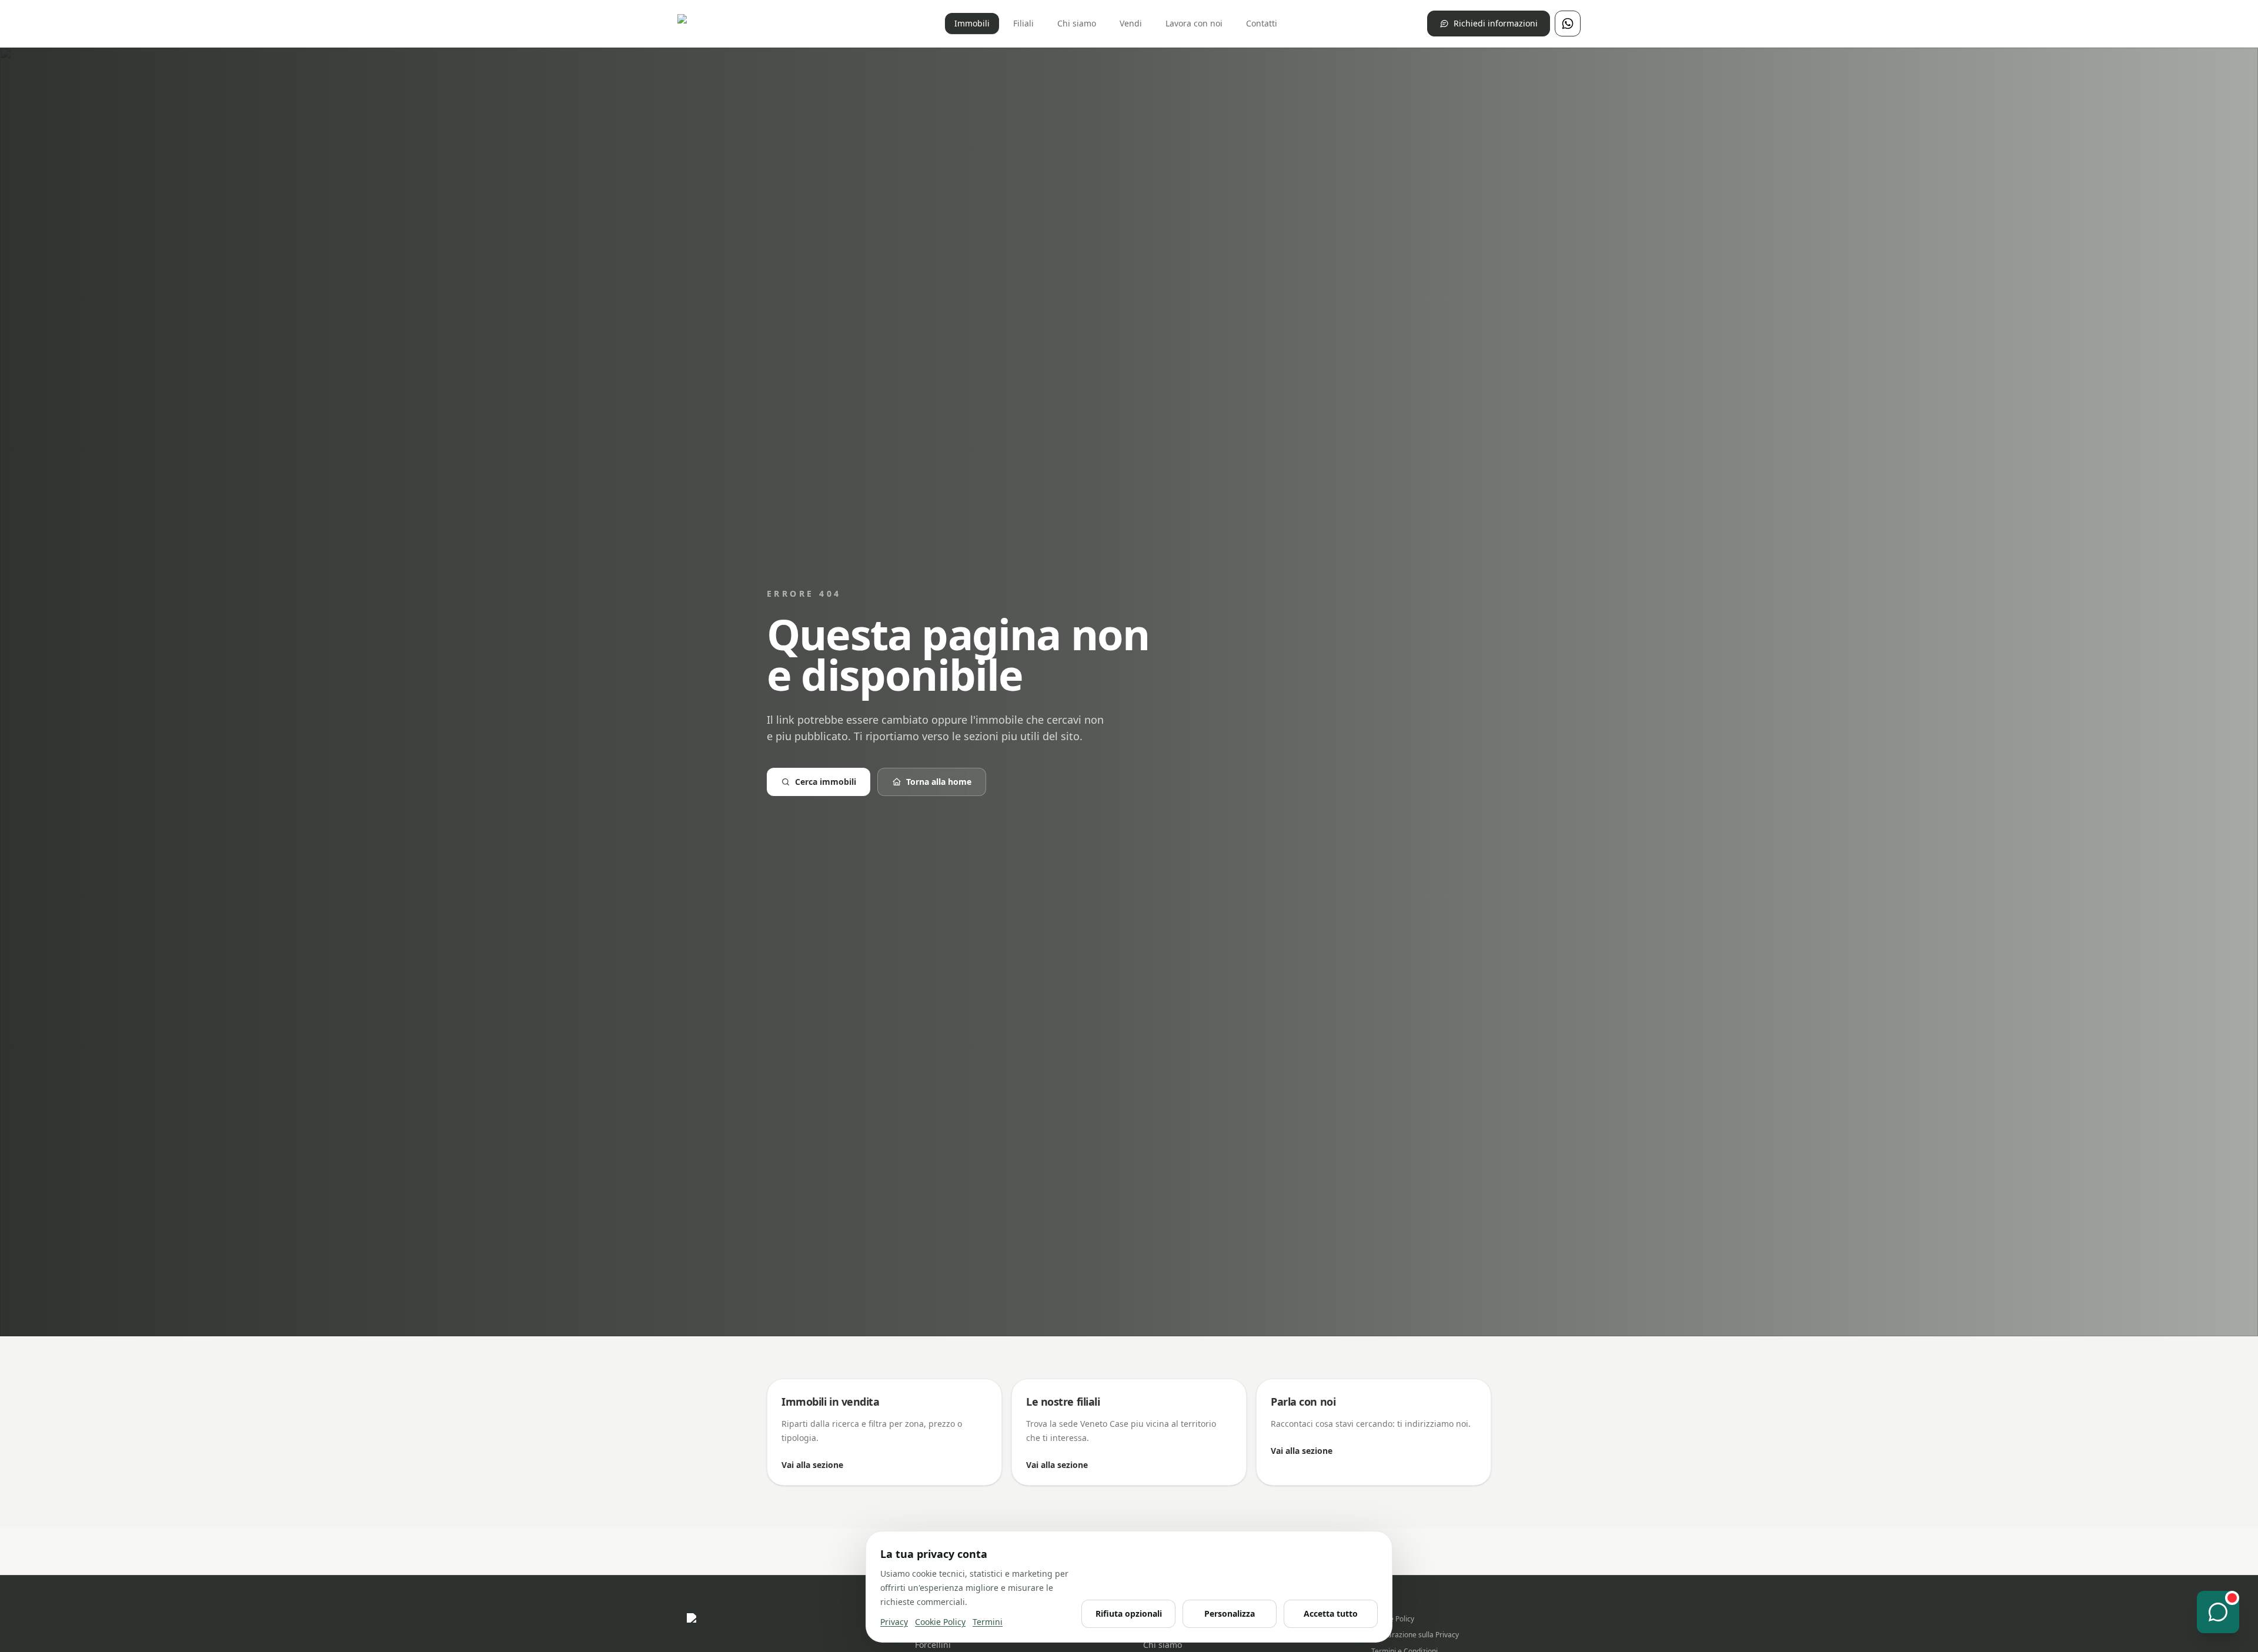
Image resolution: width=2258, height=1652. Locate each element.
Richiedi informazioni (1496, 23)
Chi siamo (1077, 23)
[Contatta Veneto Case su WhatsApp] (1568, 24)
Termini (988, 1622)
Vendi (1131, 23)
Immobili (972, 23)
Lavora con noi (1194, 23)
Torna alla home (939, 782)
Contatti (1262, 23)
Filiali (1023, 23)
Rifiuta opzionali (1129, 1613)
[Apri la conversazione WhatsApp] (2218, 1612)
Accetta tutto (1331, 1613)
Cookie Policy (1393, 1619)
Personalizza (1230, 1613)
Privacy (894, 1622)
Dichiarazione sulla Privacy (1415, 1635)
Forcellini (933, 1645)
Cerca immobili (826, 782)
